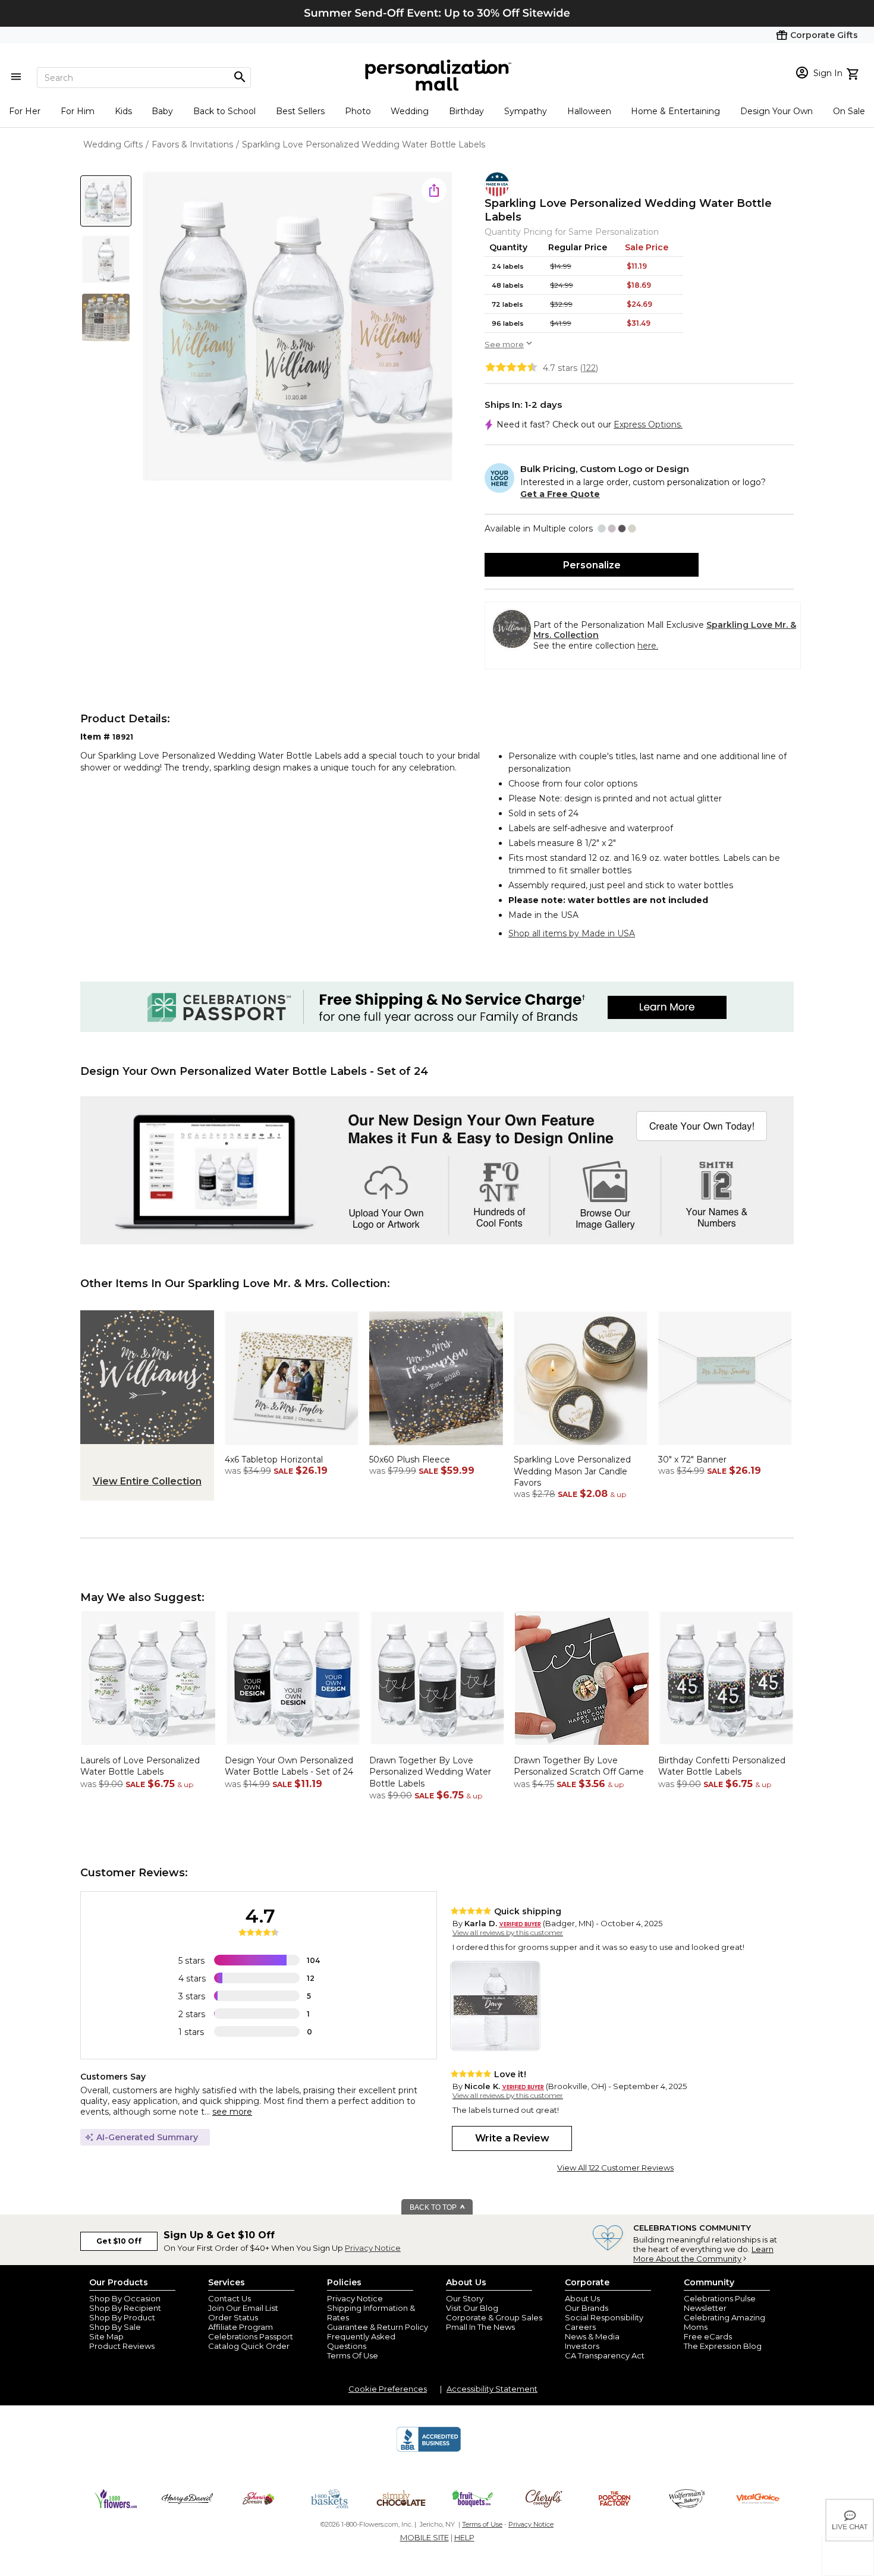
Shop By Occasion (125, 2298)
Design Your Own (776, 111)
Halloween (589, 111)
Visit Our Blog (472, 2308)
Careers (580, 2327)
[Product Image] (298, 327)
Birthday (466, 111)
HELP (464, 2537)
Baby (162, 111)
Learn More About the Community (703, 2254)
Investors (582, 2346)
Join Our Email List (243, 2308)
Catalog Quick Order (249, 2346)
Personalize (592, 565)
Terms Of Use (353, 2355)
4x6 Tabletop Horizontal (274, 1460)
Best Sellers (300, 111)
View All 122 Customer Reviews (615, 2168)
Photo (358, 111)
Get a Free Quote (560, 494)
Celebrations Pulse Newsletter (720, 2303)
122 (589, 368)
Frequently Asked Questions (361, 2341)
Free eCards (708, 2336)
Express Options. (648, 424)
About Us (582, 2298)
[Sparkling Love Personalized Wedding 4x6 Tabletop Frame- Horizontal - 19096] (292, 1448)
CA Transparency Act (605, 2355)
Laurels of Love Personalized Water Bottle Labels (140, 1766)
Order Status (233, 2317)
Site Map (106, 2336)
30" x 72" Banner (692, 1460)
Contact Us (229, 2298)
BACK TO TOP (434, 2207)
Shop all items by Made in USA (572, 933)
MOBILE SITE (425, 2537)
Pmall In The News (480, 2327)
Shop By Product (122, 2317)
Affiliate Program (240, 2327)
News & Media (592, 2336)
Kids (123, 111)
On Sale (849, 111)
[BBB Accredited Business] (429, 2450)
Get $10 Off (119, 2241)
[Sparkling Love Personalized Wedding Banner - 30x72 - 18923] (725, 1448)
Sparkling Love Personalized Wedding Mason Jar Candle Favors (572, 1471)
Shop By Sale (115, 2327)
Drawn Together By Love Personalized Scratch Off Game (579, 1766)
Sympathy (526, 111)
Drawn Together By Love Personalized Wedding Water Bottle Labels (430, 1772)
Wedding (410, 111)
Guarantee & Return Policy (378, 2327)
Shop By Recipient (125, 2308)
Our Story (465, 2298)
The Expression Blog (723, 2346)
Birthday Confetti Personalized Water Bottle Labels (722, 1766)
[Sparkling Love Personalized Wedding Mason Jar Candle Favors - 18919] (581, 1448)
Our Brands (587, 2308)
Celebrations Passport (251, 2336)
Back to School (224, 111)
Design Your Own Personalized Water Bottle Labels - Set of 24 (289, 1766)
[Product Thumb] (106, 201)
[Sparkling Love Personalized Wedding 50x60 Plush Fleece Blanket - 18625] (436, 1448)
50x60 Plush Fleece (410, 1460)
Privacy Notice (373, 2248)
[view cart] (854, 73)
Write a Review (512, 2138)
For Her (25, 111)
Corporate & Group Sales (494, 2317)
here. (648, 646)
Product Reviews (122, 2346)
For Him (78, 111)
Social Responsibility (604, 2317)
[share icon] (434, 190)
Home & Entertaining (675, 111)
